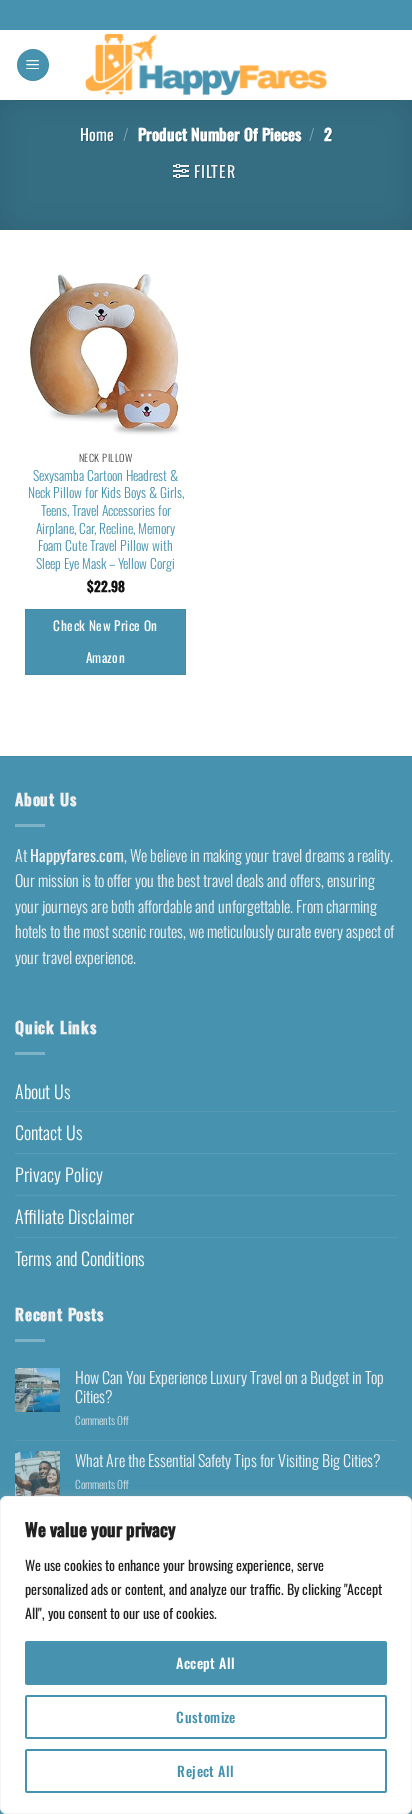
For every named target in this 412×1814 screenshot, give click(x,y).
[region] (206, 1655)
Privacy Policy (59, 1174)
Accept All (205, 1662)
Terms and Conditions (80, 1258)
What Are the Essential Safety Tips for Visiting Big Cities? (228, 1460)
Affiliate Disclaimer (74, 1216)
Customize (206, 1716)
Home (97, 134)
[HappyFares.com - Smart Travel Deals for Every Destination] (206, 65)
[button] (33, 65)
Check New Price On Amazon (105, 641)
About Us (43, 1091)
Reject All (205, 1770)
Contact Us (49, 1132)
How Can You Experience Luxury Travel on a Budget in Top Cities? (229, 1387)
